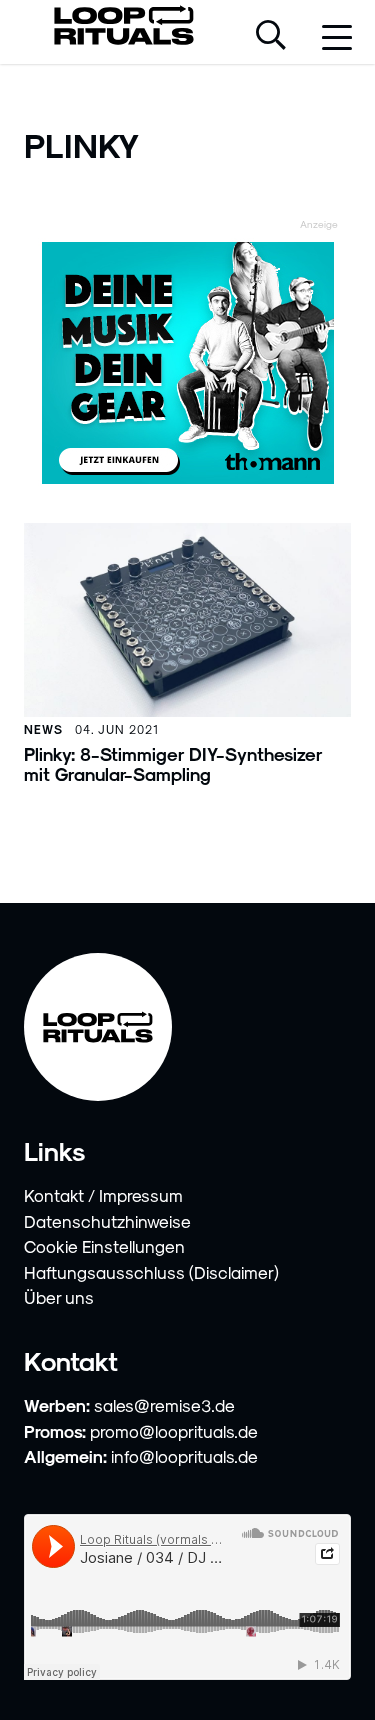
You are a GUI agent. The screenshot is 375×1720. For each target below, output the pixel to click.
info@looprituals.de (184, 1456)
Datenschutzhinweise (107, 1221)
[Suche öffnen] (271, 37)
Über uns (59, 1297)
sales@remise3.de (164, 1405)
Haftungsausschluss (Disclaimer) (151, 1272)
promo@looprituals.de (174, 1431)
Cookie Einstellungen (104, 1246)
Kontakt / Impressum (103, 1195)
